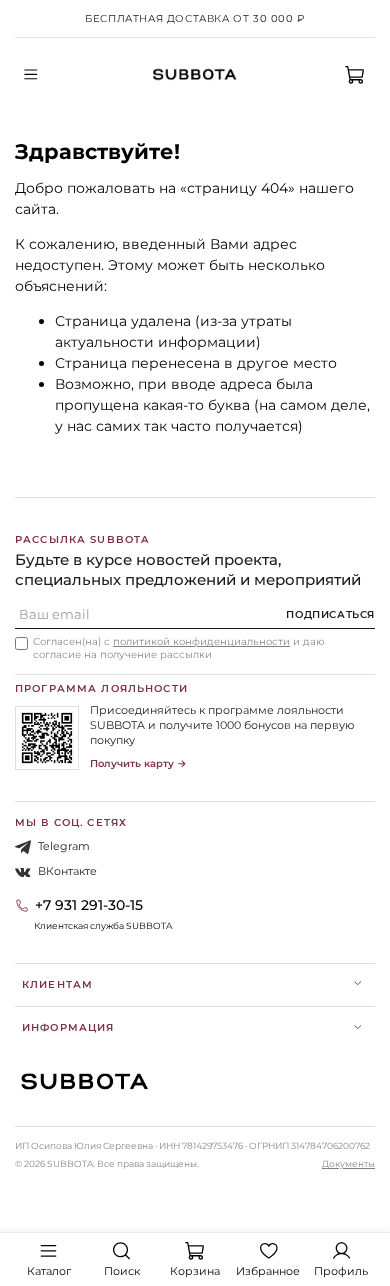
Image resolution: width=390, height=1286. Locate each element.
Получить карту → (138, 763)
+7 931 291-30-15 (89, 905)
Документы (348, 1163)
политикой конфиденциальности (201, 641)
